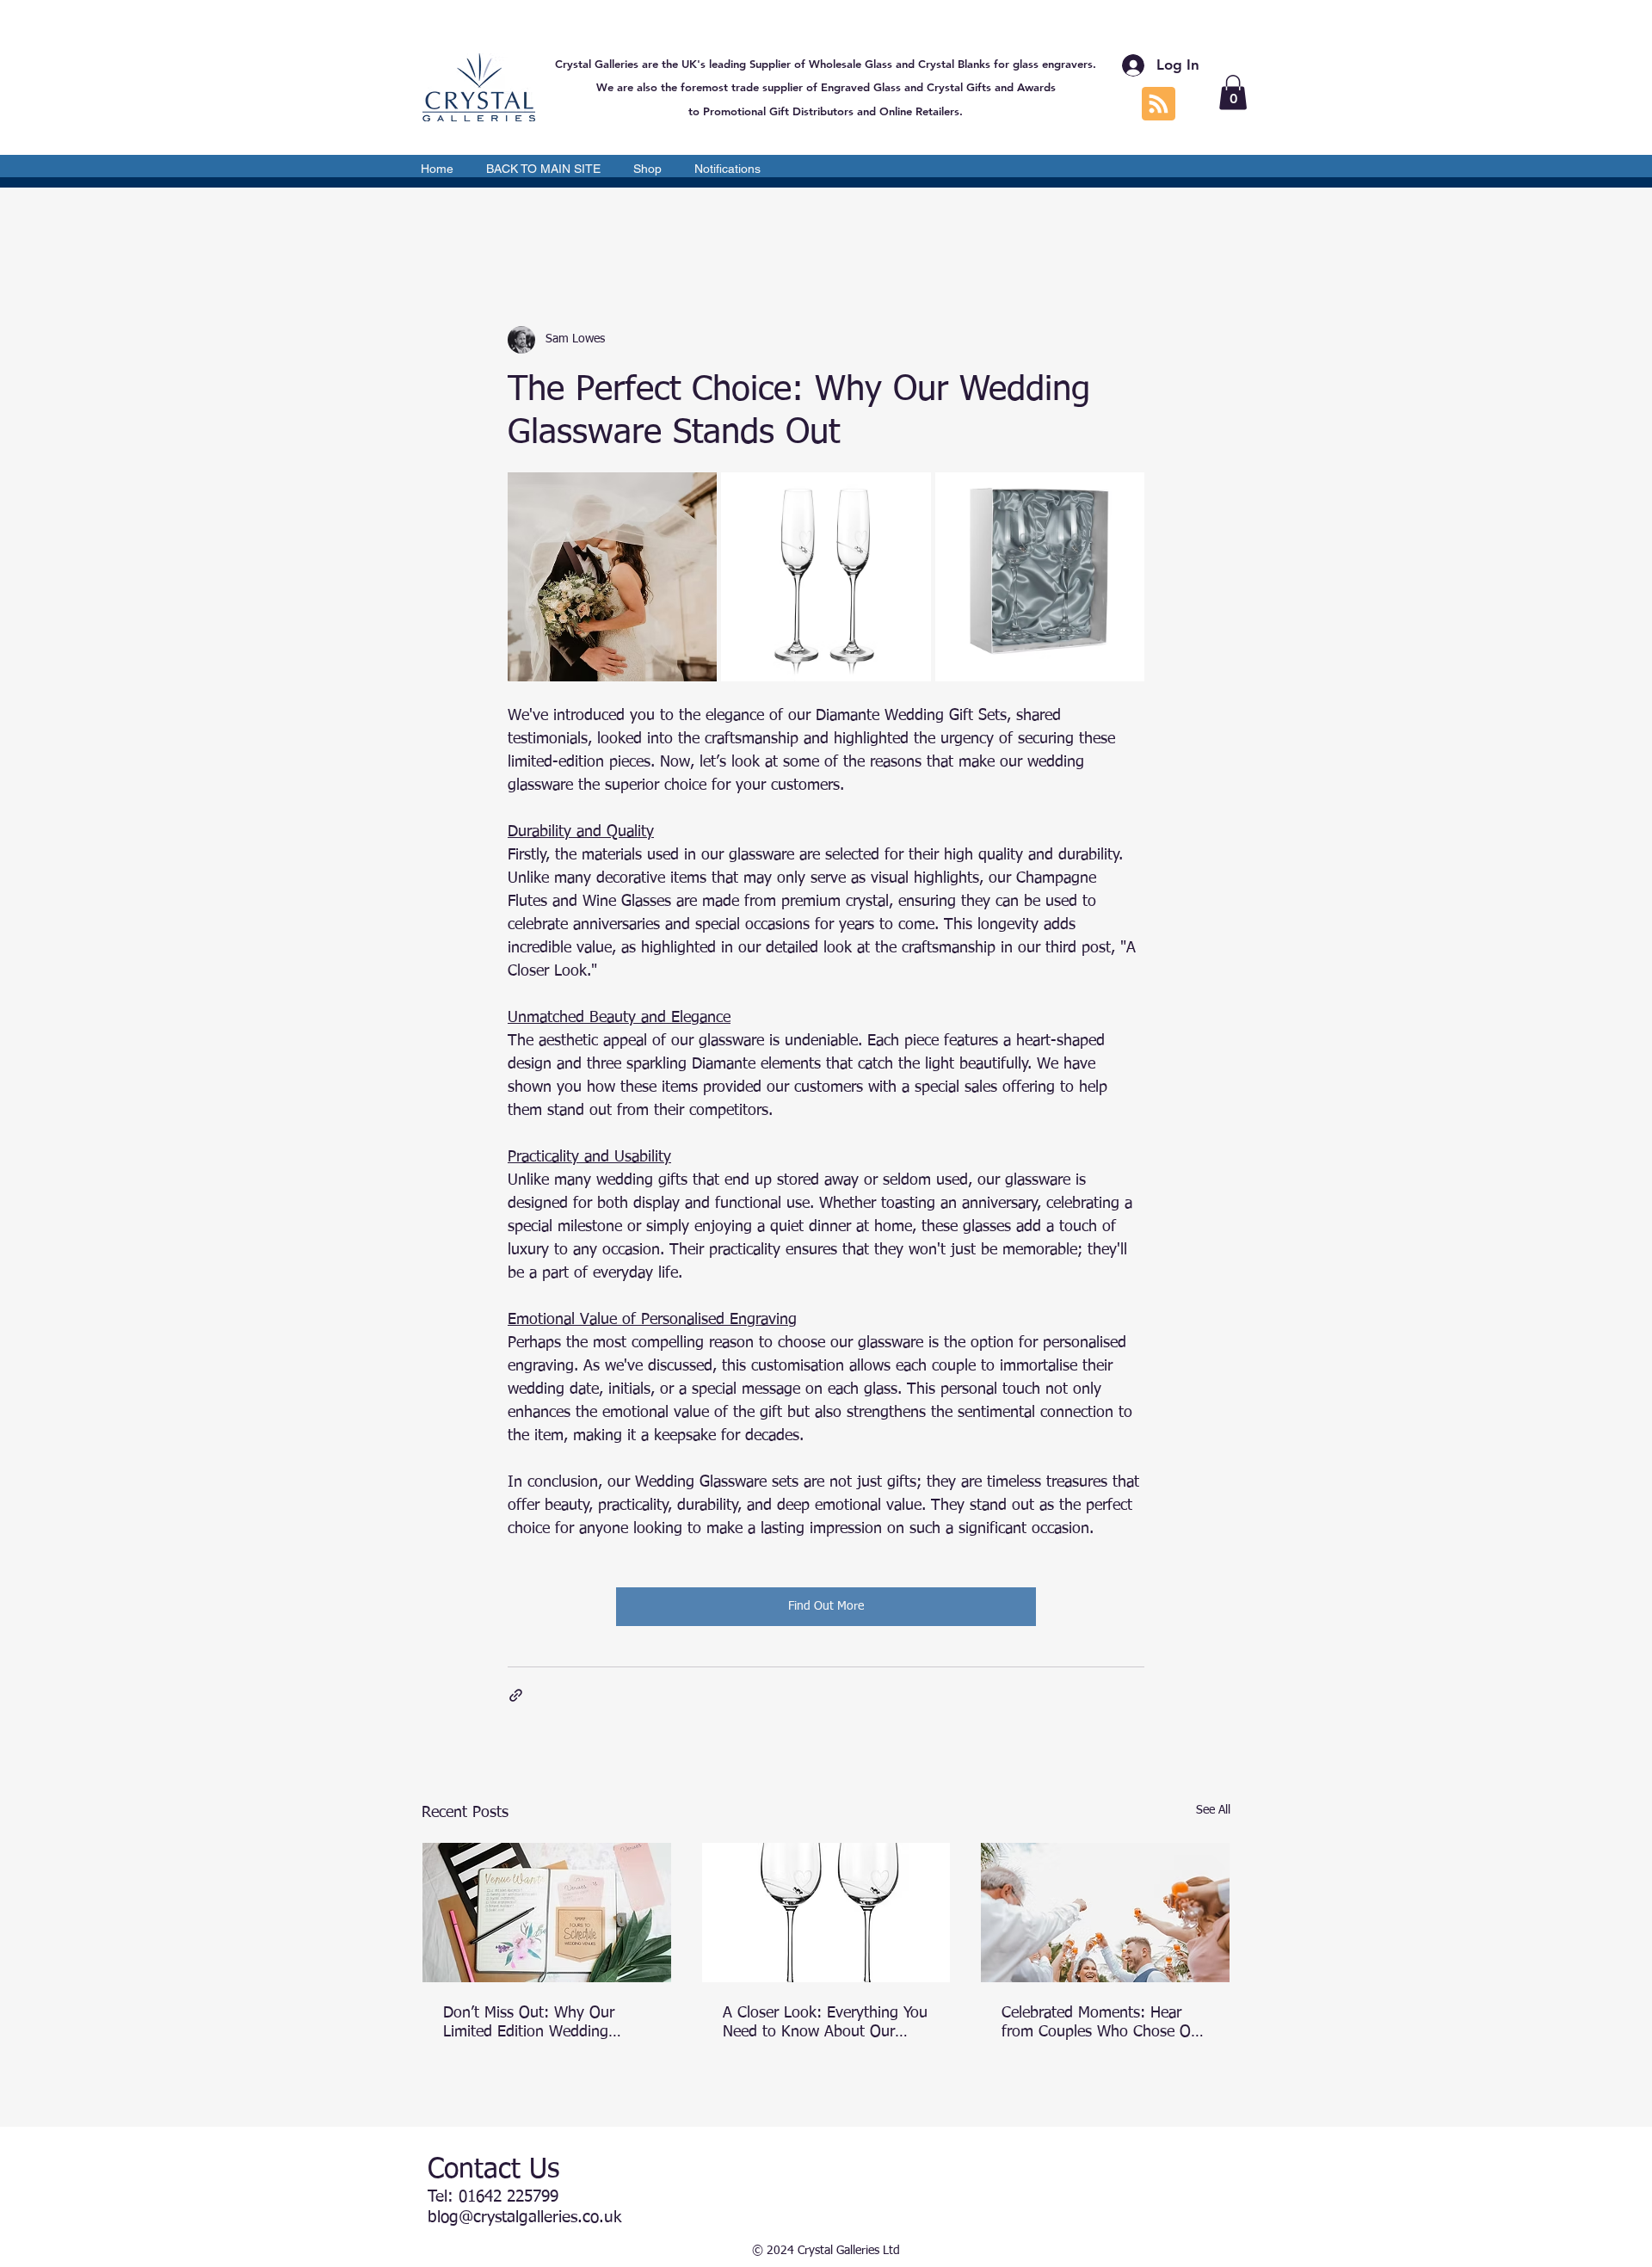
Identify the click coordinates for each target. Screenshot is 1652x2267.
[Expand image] (612, 577)
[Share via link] (516, 1695)
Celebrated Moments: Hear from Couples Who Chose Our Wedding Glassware (1103, 2024)
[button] (1233, 92)
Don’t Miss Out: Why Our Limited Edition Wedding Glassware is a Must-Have (530, 2024)
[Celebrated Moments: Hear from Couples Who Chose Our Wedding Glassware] (1105, 1913)
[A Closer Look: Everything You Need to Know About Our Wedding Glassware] (826, 1913)
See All (1213, 1810)
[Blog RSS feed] (1159, 105)
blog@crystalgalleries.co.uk (524, 2218)
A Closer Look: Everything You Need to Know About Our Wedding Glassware (825, 2024)
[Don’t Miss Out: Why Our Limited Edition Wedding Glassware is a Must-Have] (547, 1913)
